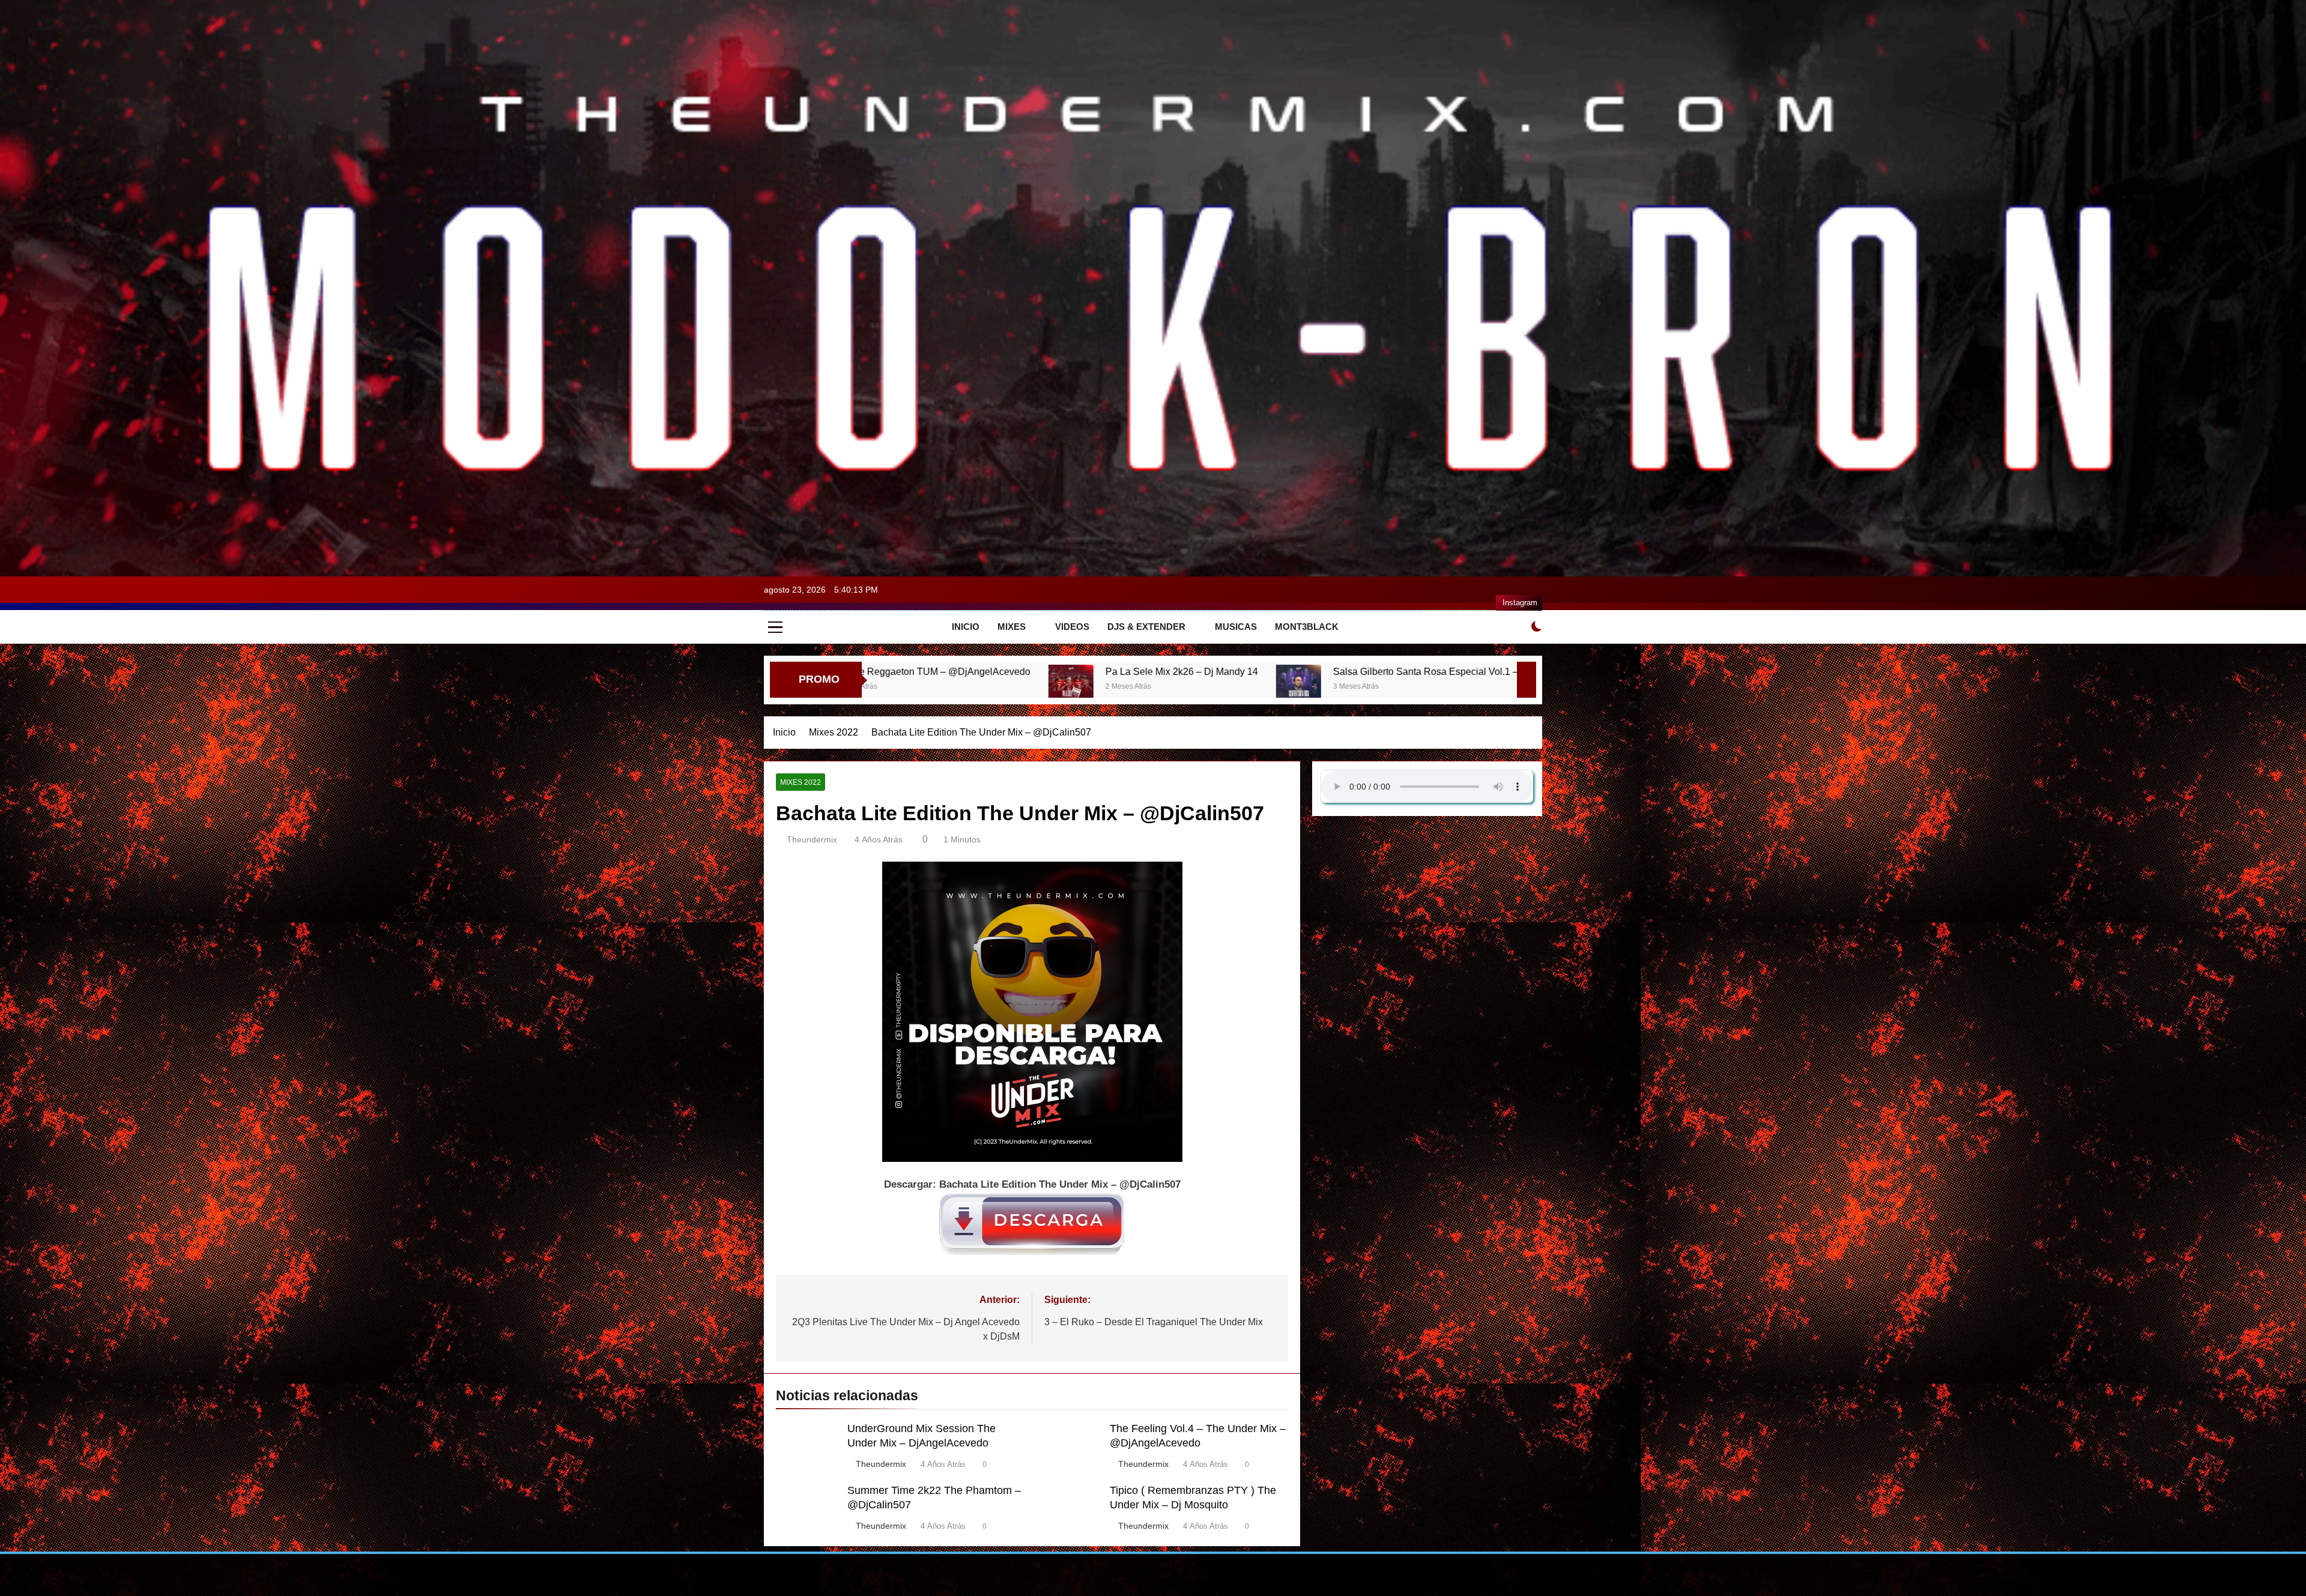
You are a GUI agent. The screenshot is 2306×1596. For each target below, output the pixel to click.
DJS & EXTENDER (1146, 627)
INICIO (966, 627)
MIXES (1012, 627)
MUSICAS (1236, 627)
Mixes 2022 (800, 782)
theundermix (812, 839)
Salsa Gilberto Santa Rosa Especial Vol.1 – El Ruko (1123, 671)
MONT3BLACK (1307, 627)
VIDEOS (1072, 627)
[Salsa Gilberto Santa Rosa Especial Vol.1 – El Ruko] (978, 687)
